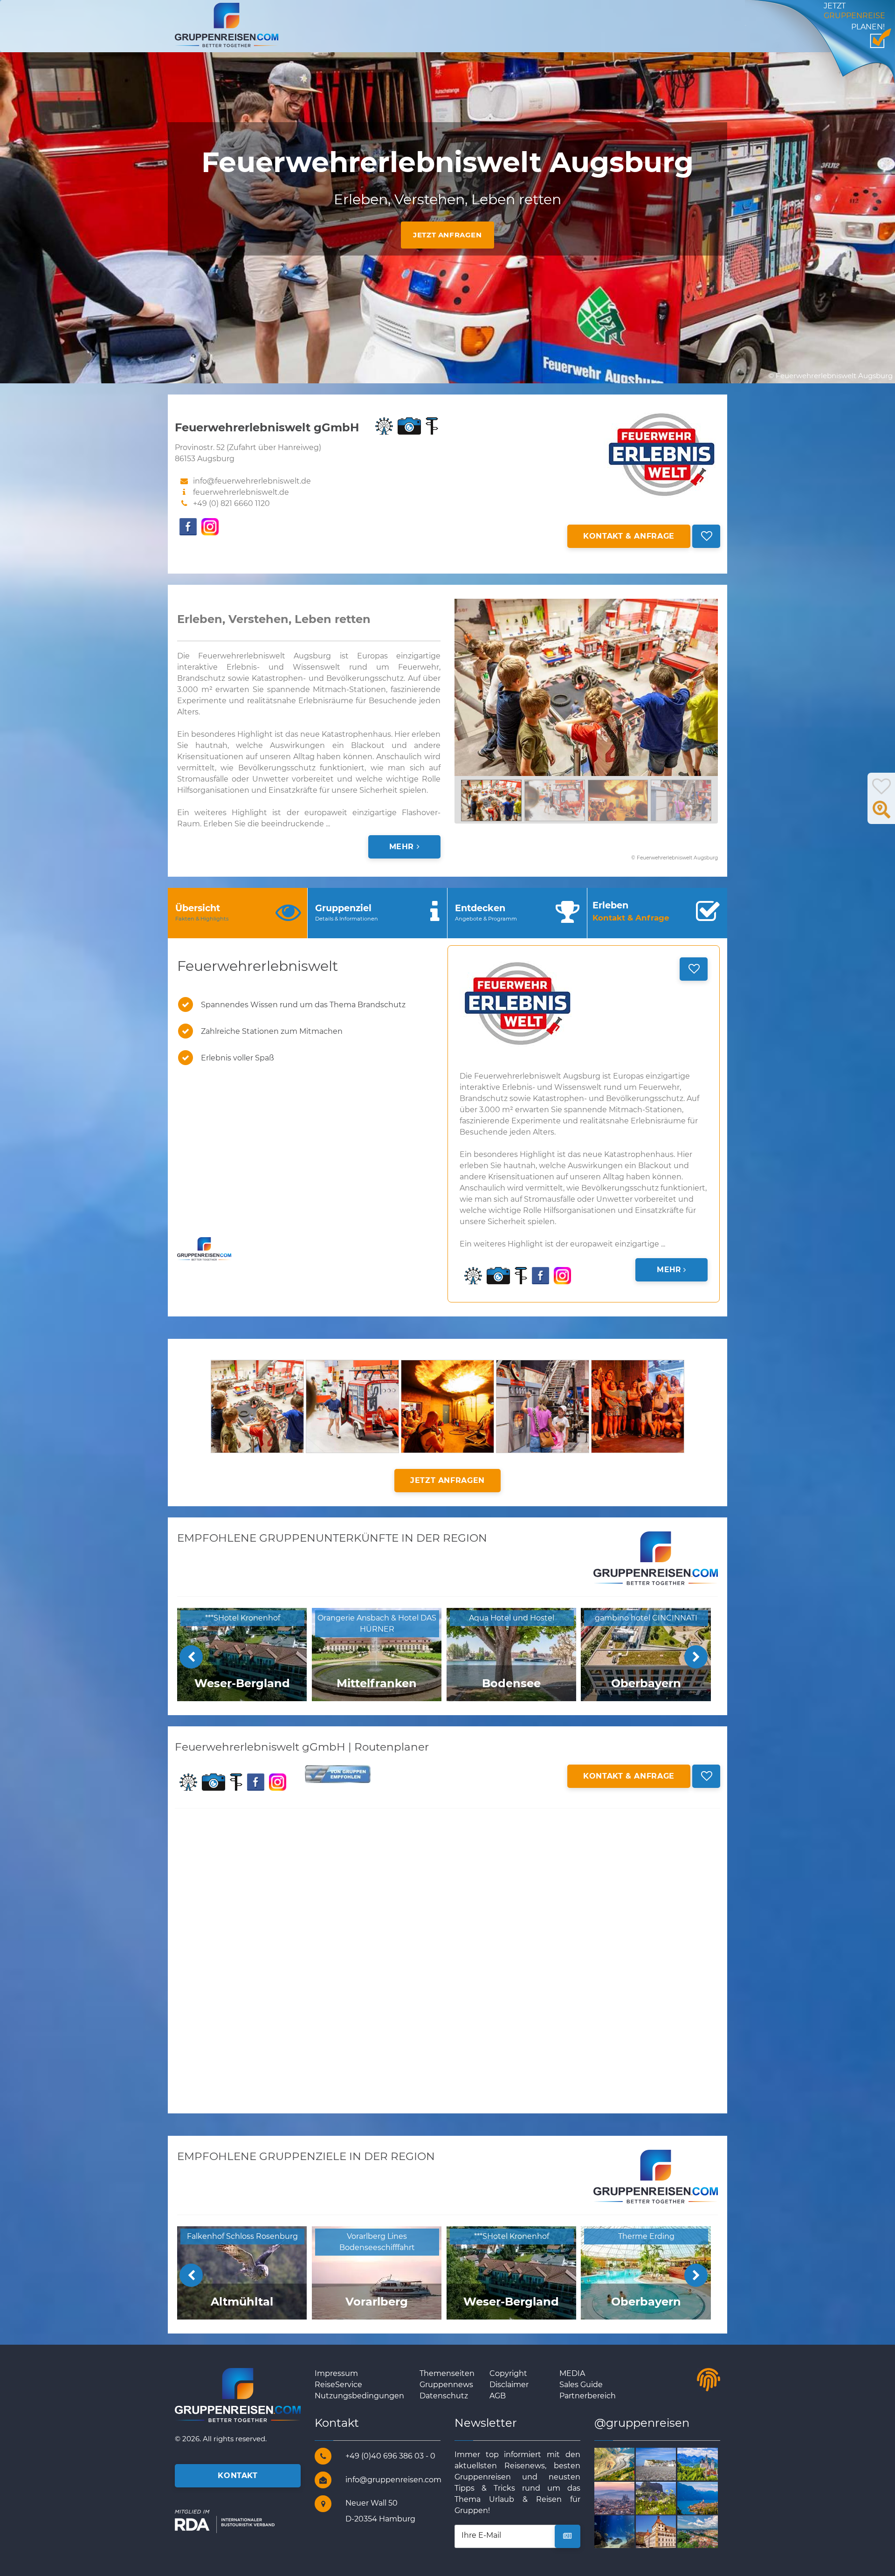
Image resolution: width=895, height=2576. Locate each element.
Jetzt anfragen (447, 235)
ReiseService (338, 2385)
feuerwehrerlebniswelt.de (241, 492)
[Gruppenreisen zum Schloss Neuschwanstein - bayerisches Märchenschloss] (708, 2463)
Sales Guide (581, 2385)
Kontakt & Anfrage (629, 536)
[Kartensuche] (881, 814)
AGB (498, 2396)
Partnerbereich (588, 2396)
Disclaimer (509, 2385)
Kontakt (238, 2476)
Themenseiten (447, 2373)
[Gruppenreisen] (227, 24)
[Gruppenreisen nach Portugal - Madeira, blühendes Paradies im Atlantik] (667, 2497)
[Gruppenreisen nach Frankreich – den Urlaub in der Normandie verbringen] (667, 2463)
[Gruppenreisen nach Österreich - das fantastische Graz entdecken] (708, 2531)
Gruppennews (446, 2385)
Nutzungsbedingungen (359, 2396)
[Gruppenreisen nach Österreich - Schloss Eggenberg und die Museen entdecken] (667, 2531)
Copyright (508, 2373)
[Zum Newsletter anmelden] (568, 2536)
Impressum (336, 2373)
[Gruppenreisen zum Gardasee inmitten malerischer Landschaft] (708, 2497)
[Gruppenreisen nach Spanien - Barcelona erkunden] (625, 2497)
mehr (403, 847)
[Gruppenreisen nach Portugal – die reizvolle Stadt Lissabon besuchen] (625, 2531)
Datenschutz (444, 2396)
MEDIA (572, 2373)
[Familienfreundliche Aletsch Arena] (625, 2463)
